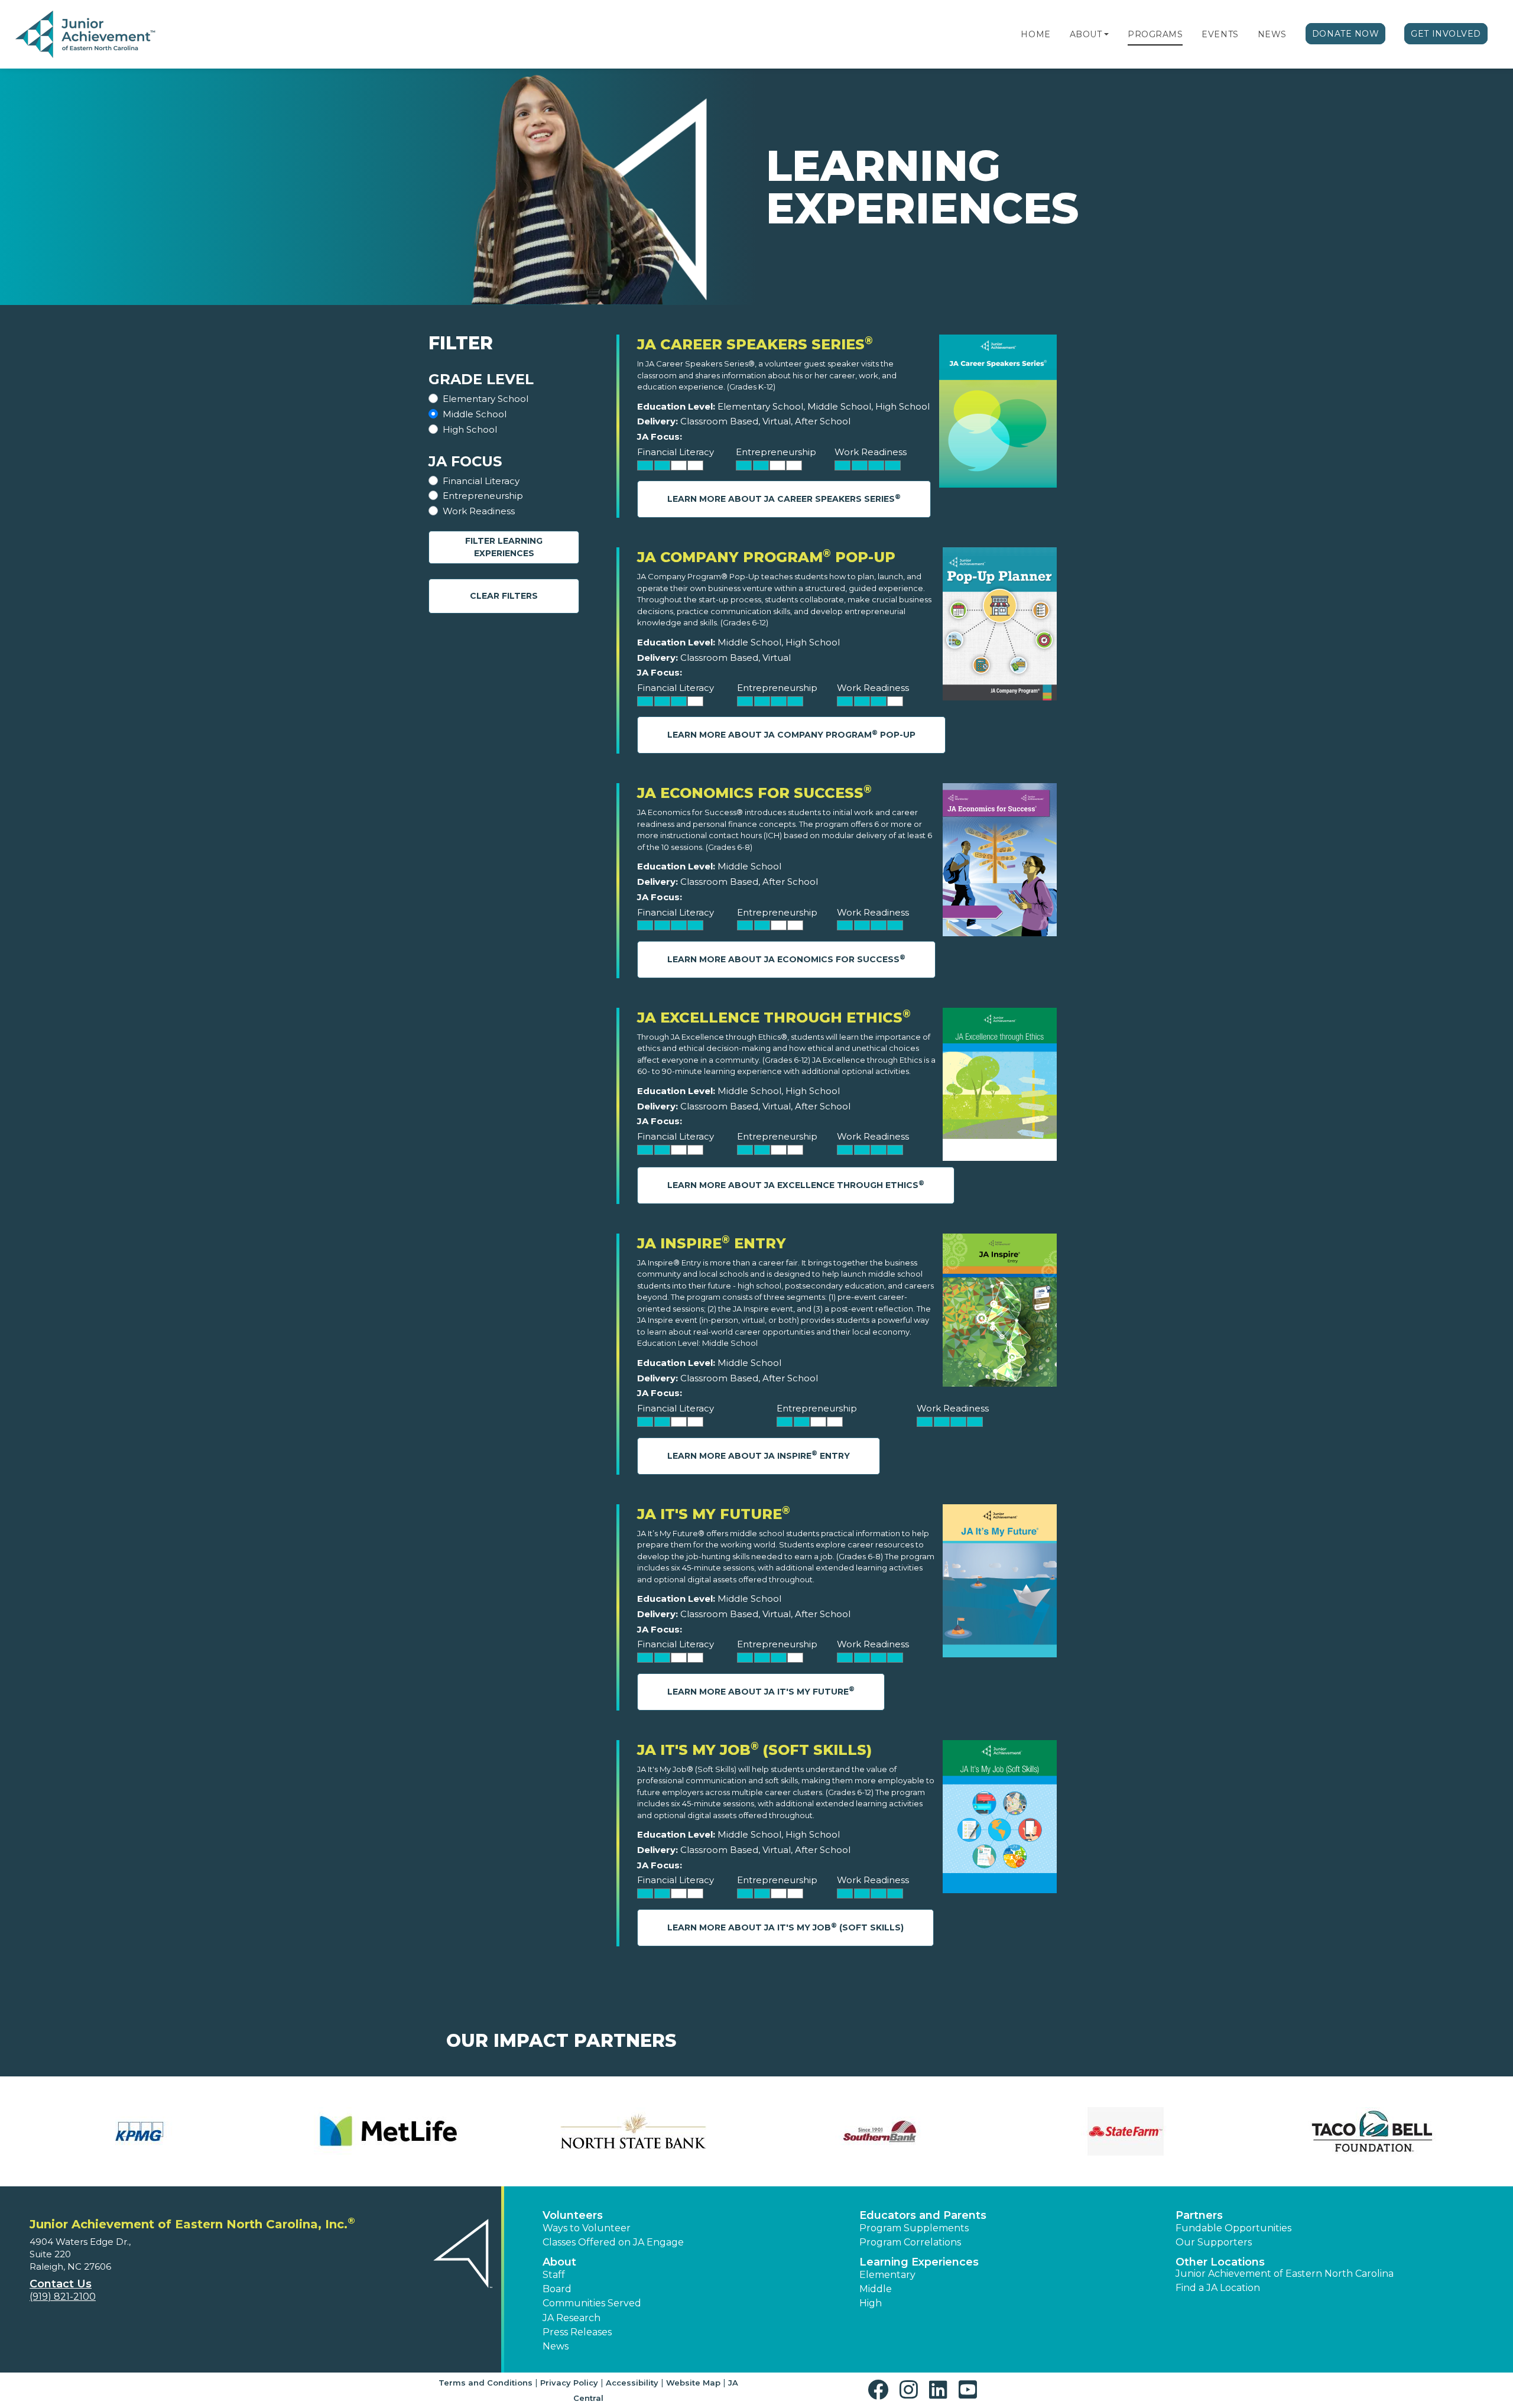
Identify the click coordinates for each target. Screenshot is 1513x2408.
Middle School (475, 414)
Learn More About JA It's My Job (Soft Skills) (785, 1927)
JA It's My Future (714, 1514)
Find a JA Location (1218, 2288)
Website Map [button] (693, 2383)
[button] (1106, 34)
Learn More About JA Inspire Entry (759, 1455)
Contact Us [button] (61, 2284)
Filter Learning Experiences (504, 547)
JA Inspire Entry (712, 1243)
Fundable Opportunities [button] (1233, 2228)
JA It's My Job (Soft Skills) (754, 1750)
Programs (1155, 34)
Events (1220, 34)
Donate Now (1346, 34)
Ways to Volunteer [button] (587, 2228)
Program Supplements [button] (914, 2228)
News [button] (556, 2346)
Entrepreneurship (483, 496)
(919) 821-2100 (63, 2297)
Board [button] (557, 2289)
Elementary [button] (887, 2275)
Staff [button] (554, 2275)
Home (1035, 34)
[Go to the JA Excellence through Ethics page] (1000, 1087)
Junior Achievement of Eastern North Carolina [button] (1285, 2274)
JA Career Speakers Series (755, 344)
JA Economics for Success (754, 793)
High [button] (871, 2303)
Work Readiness (479, 511)
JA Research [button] (572, 2318)
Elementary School (486, 399)
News (1272, 34)
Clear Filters (504, 596)
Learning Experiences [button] (919, 2262)
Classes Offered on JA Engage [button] (613, 2242)
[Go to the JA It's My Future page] (1000, 1584)
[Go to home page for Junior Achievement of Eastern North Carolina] (87, 35)
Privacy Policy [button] (569, 2383)
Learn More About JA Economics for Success (786, 959)
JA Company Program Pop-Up (766, 557)
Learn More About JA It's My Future (761, 1691)
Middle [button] (876, 2289)
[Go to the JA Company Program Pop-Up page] (1000, 627)
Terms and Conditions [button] (486, 2383)
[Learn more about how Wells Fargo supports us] (387, 2131)
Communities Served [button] (592, 2303)
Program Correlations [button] (910, 2242)
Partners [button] (1199, 2215)
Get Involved (1446, 34)
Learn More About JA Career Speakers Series (784, 499)
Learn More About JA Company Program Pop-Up (791, 734)
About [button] (559, 2262)
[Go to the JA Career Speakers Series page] (998, 414)
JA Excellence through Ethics (774, 1018)
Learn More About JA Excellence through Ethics (796, 1185)
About (1086, 34)
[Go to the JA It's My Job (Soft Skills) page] (1000, 1820)
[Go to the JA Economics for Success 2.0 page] (1000, 863)
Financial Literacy (481, 481)
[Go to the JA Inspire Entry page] (1000, 1313)
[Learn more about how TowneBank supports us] (141, 2131)
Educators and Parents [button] (923, 2215)
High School (470, 429)
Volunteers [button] (573, 2215)
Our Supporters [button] (1214, 2242)
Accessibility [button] (632, 2383)
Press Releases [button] (577, 2332)
